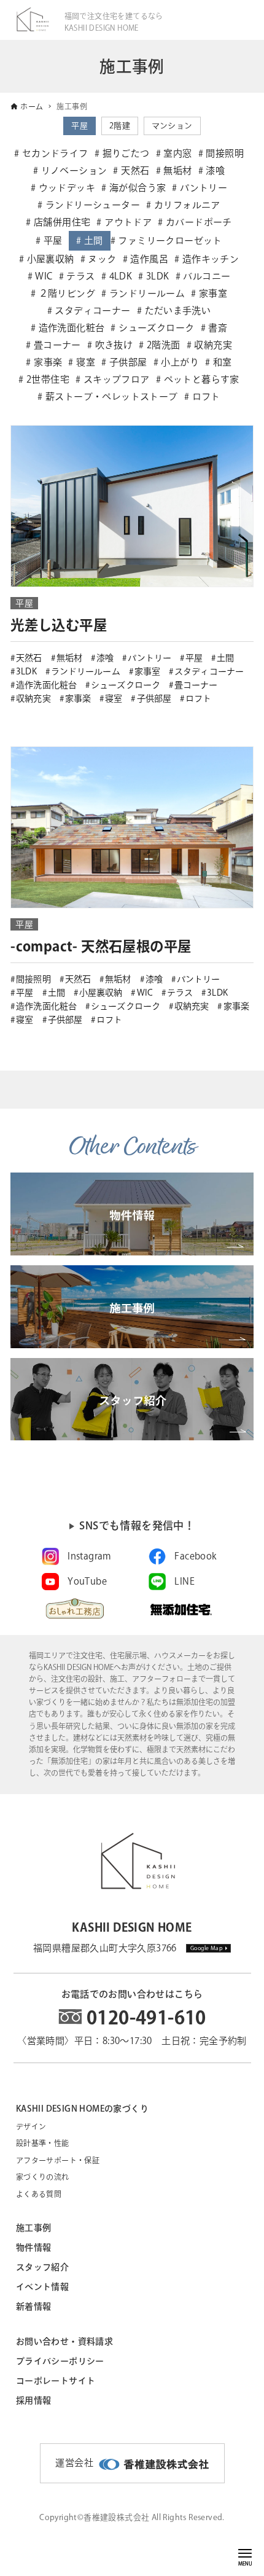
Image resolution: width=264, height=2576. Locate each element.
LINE (184, 1581)
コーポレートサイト (56, 2381)
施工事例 (34, 2228)
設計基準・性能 (43, 2143)
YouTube (87, 1581)
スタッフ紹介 (42, 2267)
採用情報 (34, 2400)
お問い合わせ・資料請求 (64, 2341)
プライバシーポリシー (60, 2361)
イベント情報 (42, 2287)
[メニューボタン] (245, 2553)
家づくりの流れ (43, 2177)
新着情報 (34, 2306)
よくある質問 (39, 2194)
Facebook (195, 1556)
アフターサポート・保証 (58, 2160)
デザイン (31, 2126)
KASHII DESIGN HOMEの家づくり (82, 2109)
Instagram (90, 1556)
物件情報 (34, 2247)
